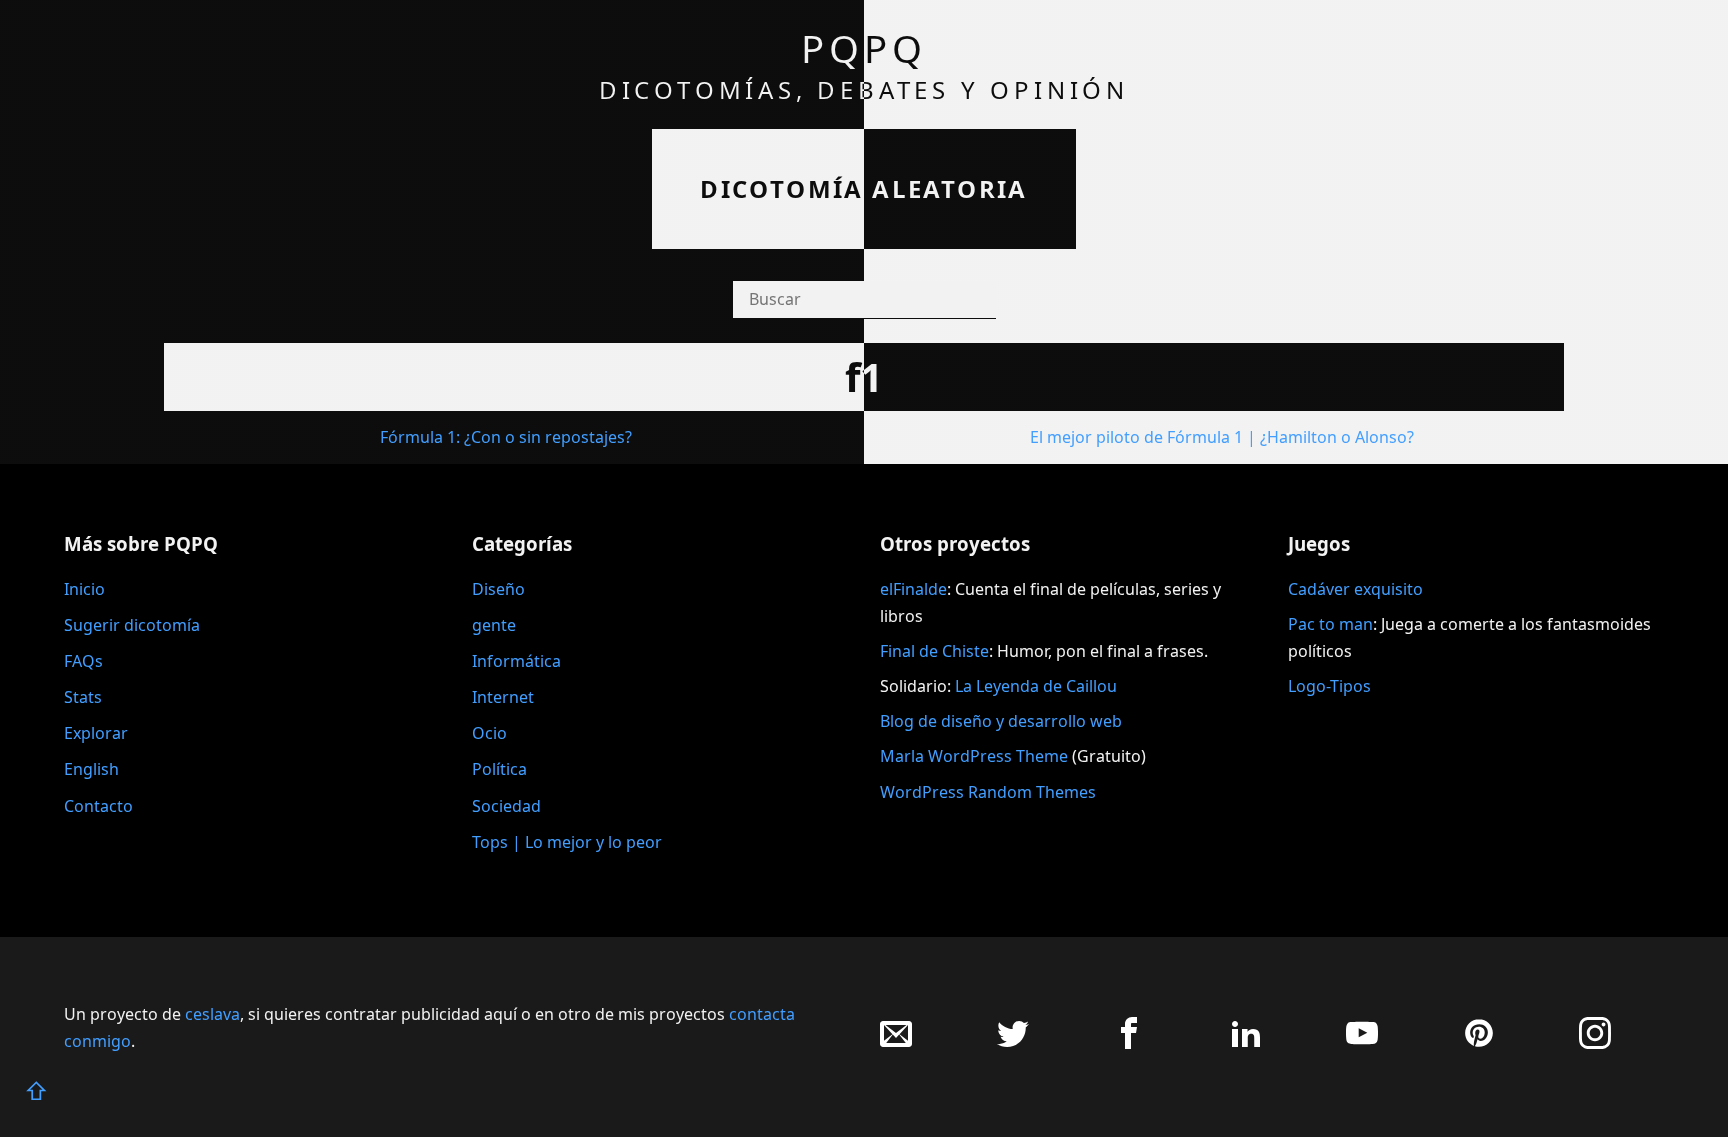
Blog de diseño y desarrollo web (1001, 721)
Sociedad (506, 806)
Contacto (98, 806)
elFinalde (913, 589)
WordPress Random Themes (988, 792)
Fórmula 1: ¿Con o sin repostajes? (506, 437)
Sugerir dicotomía (132, 625)
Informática (516, 661)
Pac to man (1330, 624)
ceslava (212, 1014)
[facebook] (1129, 1043)
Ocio (489, 733)
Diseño (498, 589)
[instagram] (1595, 1043)
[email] (896, 1043)
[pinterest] (1479, 1043)
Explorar (96, 733)
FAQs (83, 661)
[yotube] (1362, 1043)
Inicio (84, 589)
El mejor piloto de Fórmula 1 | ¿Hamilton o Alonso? (1222, 437)
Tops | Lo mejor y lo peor (567, 842)
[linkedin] (1246, 1043)
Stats (83, 697)
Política (499, 769)
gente (494, 625)
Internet (503, 697)
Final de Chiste (934, 651)
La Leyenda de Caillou (1036, 686)
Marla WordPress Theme (974, 756)
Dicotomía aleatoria (864, 188)
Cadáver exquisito (1355, 589)
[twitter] (1013, 1043)
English (91, 769)
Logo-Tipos (1329, 686)
